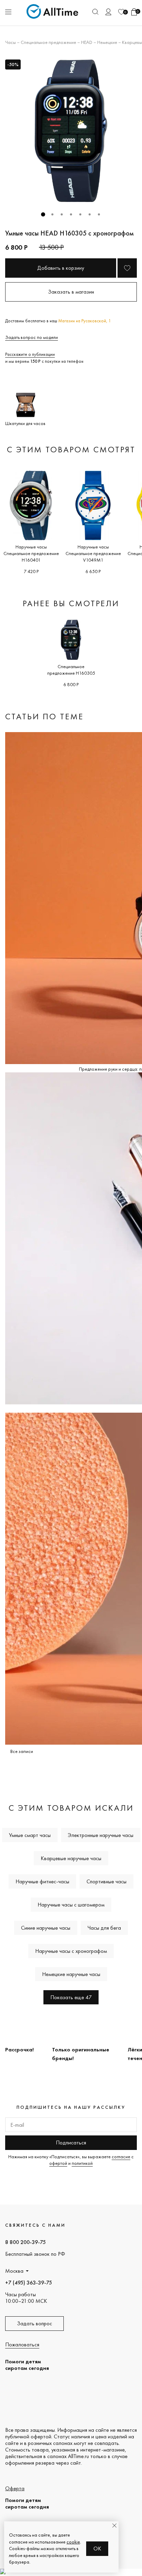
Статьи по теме (44, 716)
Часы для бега (104, 1928)
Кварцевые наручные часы (71, 1858)
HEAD (87, 42)
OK (97, 2549)
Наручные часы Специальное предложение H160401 (31, 553)
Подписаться (71, 2143)
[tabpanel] (71, 131)
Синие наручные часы (46, 1928)
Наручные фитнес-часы (42, 1881)
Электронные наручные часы (101, 1835)
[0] (121, 12)
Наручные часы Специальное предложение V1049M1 (93, 553)
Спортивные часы (106, 1881)
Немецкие (107, 42)
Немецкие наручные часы (71, 1974)
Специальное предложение (48, 42)
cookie (73, 2542)
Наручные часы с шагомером (71, 1905)
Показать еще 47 (71, 1997)
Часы (11, 42)
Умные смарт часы (30, 1835)
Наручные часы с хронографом (71, 1951)
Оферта (15, 2488)
